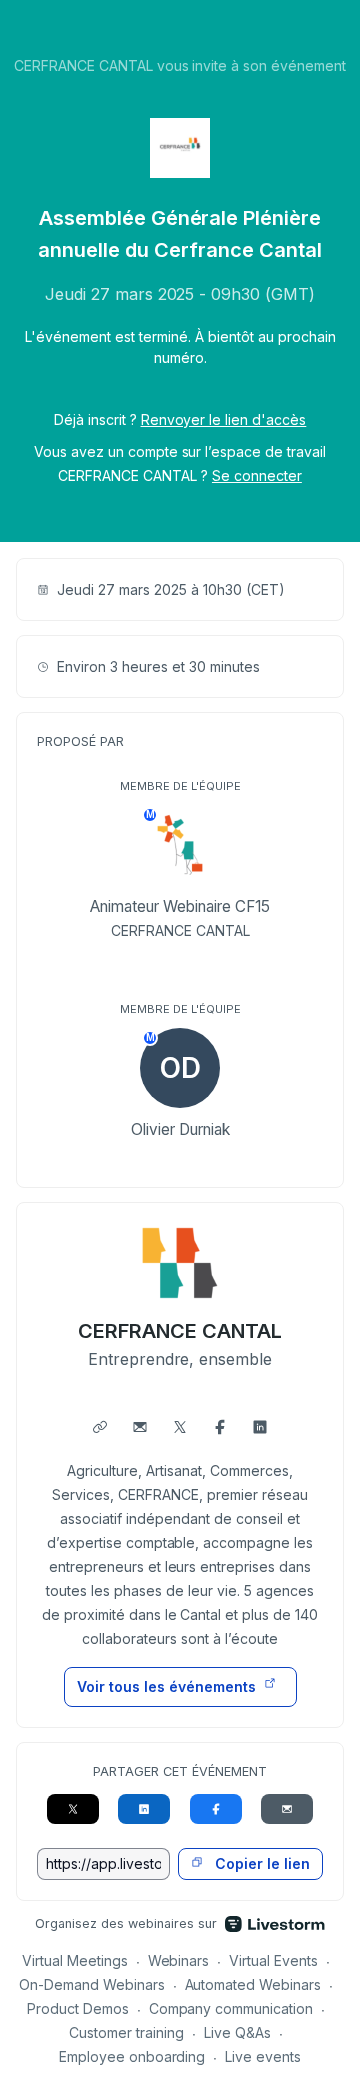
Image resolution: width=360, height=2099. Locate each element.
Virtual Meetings (75, 1960)
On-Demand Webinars (92, 1984)
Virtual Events (273, 1960)
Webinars (179, 1960)
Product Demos (78, 2008)
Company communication (231, 2008)
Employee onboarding (132, 2056)
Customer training (126, 2032)
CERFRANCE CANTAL (180, 1331)
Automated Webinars (253, 1984)
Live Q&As (237, 2032)
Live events (263, 2056)
